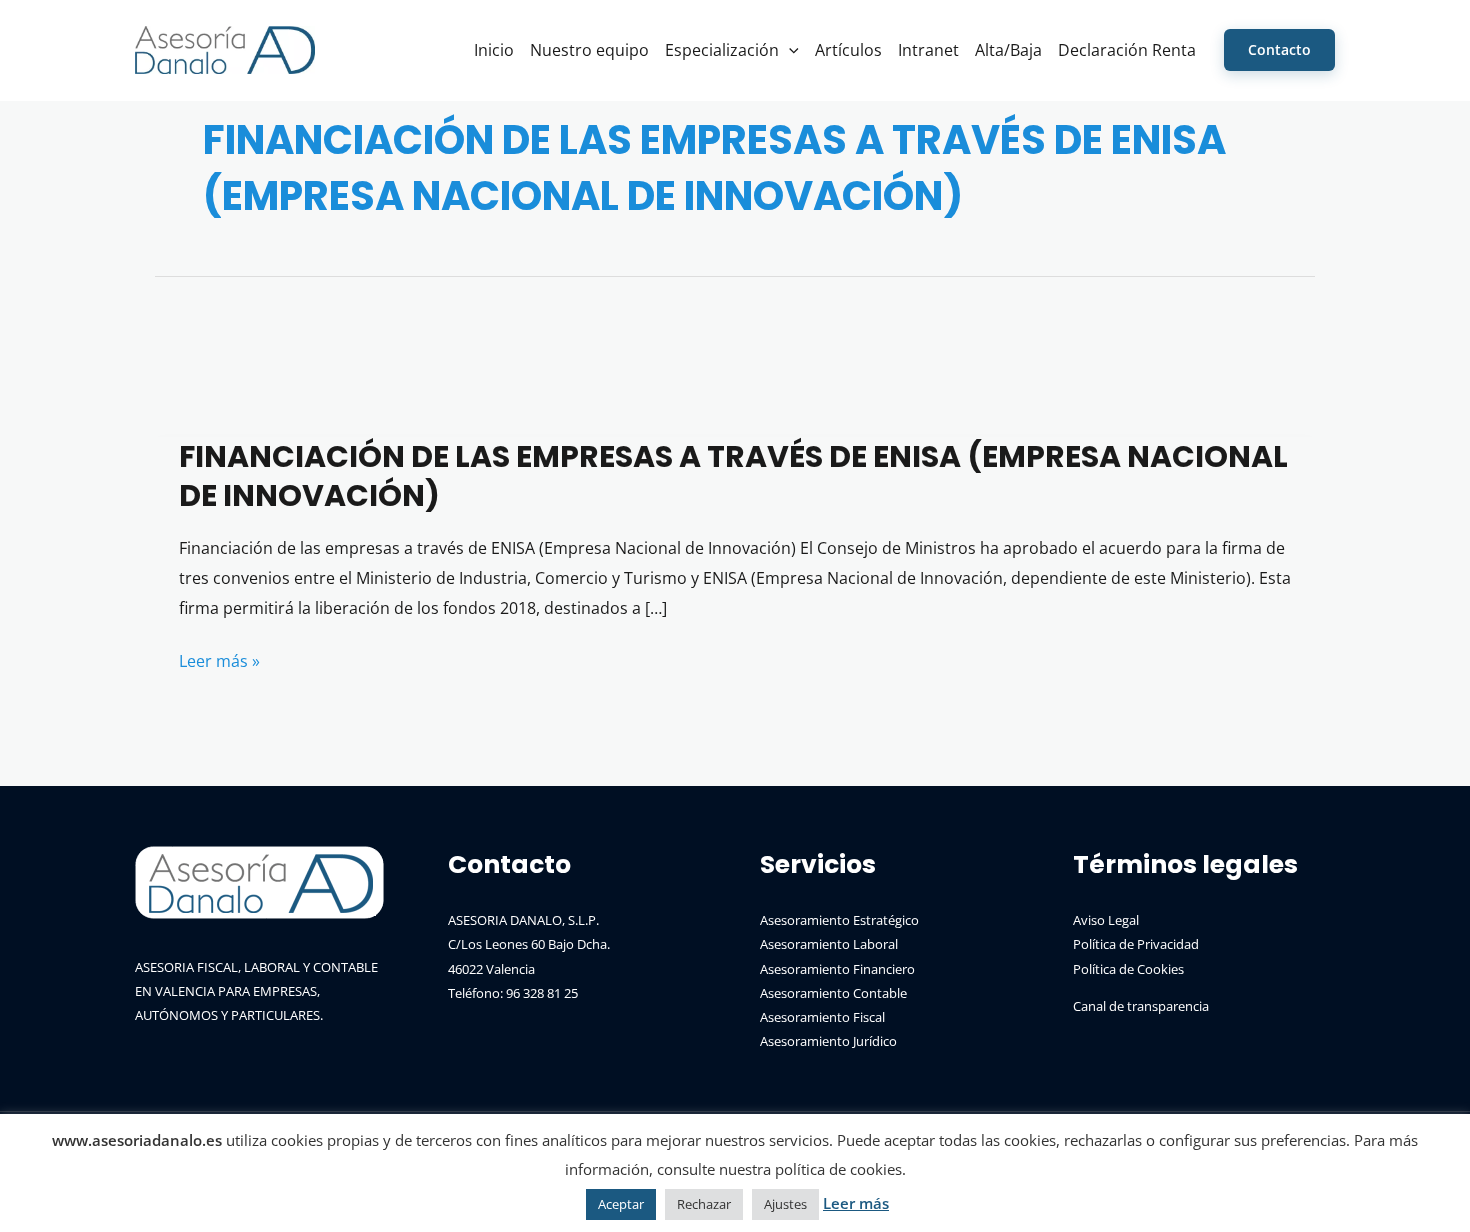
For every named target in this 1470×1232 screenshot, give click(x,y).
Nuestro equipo (589, 50)
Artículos (848, 50)
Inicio (494, 50)
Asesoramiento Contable (833, 993)
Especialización (722, 50)
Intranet (928, 50)
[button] (789, 50)
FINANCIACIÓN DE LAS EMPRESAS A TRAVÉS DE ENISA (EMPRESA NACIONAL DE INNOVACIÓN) (733, 476)
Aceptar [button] (621, 1204)
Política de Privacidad (1136, 944)
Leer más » (219, 663)
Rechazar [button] (704, 1204)
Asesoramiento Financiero (837, 969)
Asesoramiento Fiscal (822, 1017)
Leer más (856, 1203)
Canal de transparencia (1141, 1006)
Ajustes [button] (785, 1204)
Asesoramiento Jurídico (828, 1041)
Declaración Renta (1127, 50)
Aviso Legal (1106, 920)
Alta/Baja (1008, 50)
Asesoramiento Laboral (829, 944)
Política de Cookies (1128, 969)
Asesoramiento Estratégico (839, 920)
